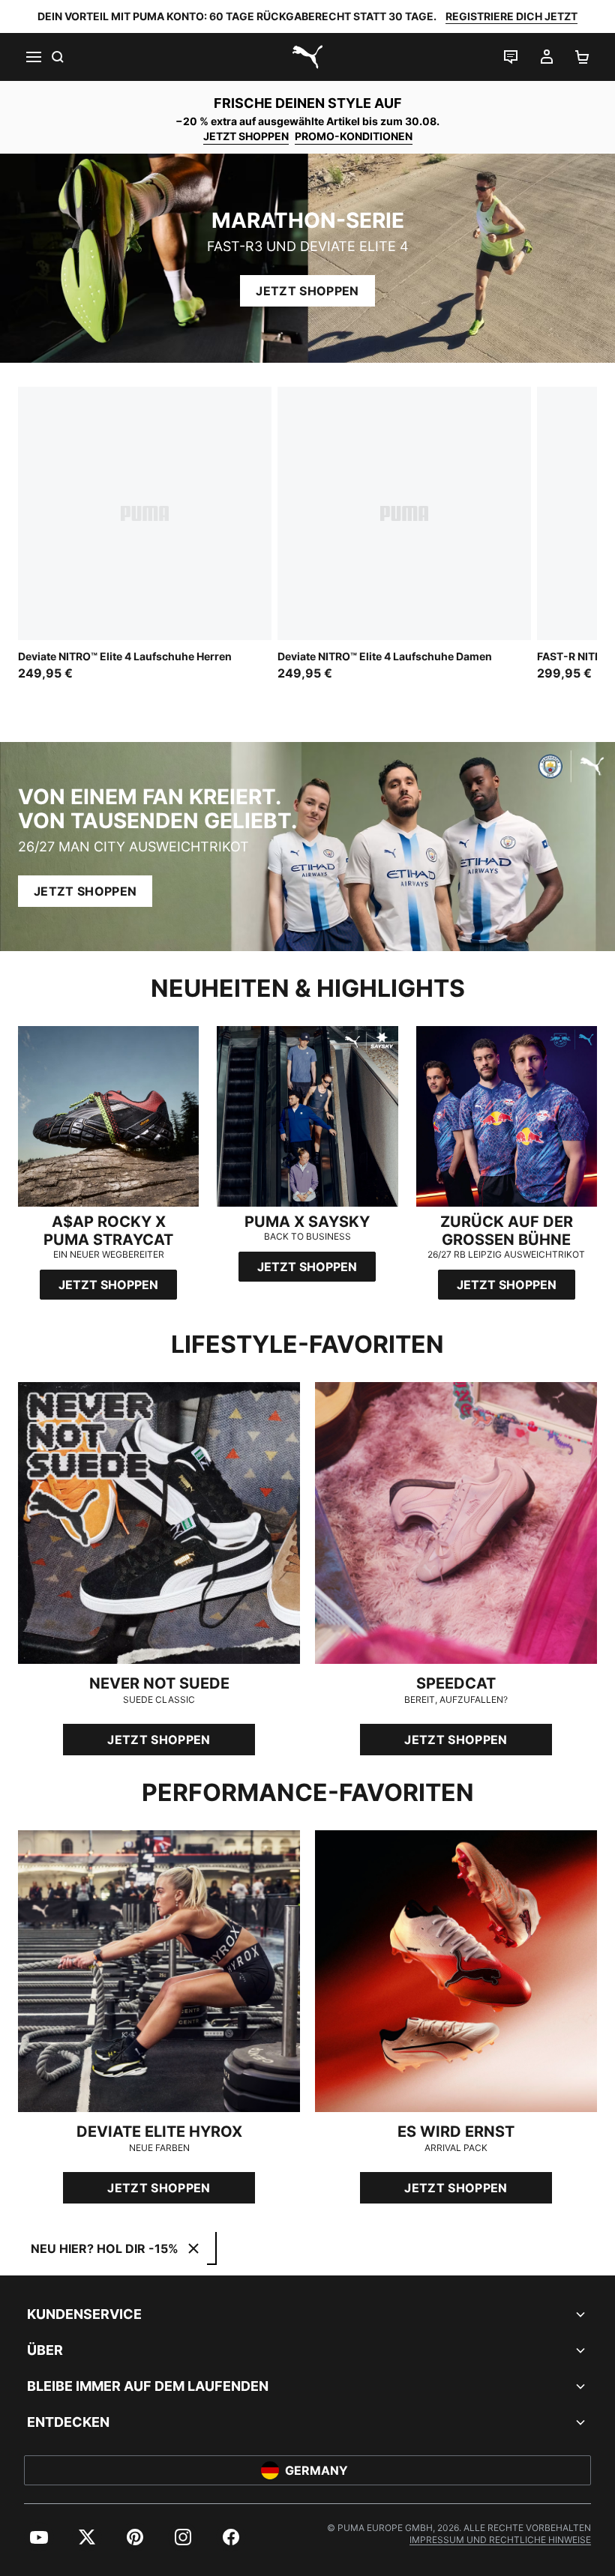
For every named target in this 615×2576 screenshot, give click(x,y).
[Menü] (33, 57)
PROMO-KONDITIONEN (354, 136)
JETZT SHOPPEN (246, 136)
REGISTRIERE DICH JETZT (511, 16)
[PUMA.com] (307, 57)
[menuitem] (39, 2537)
